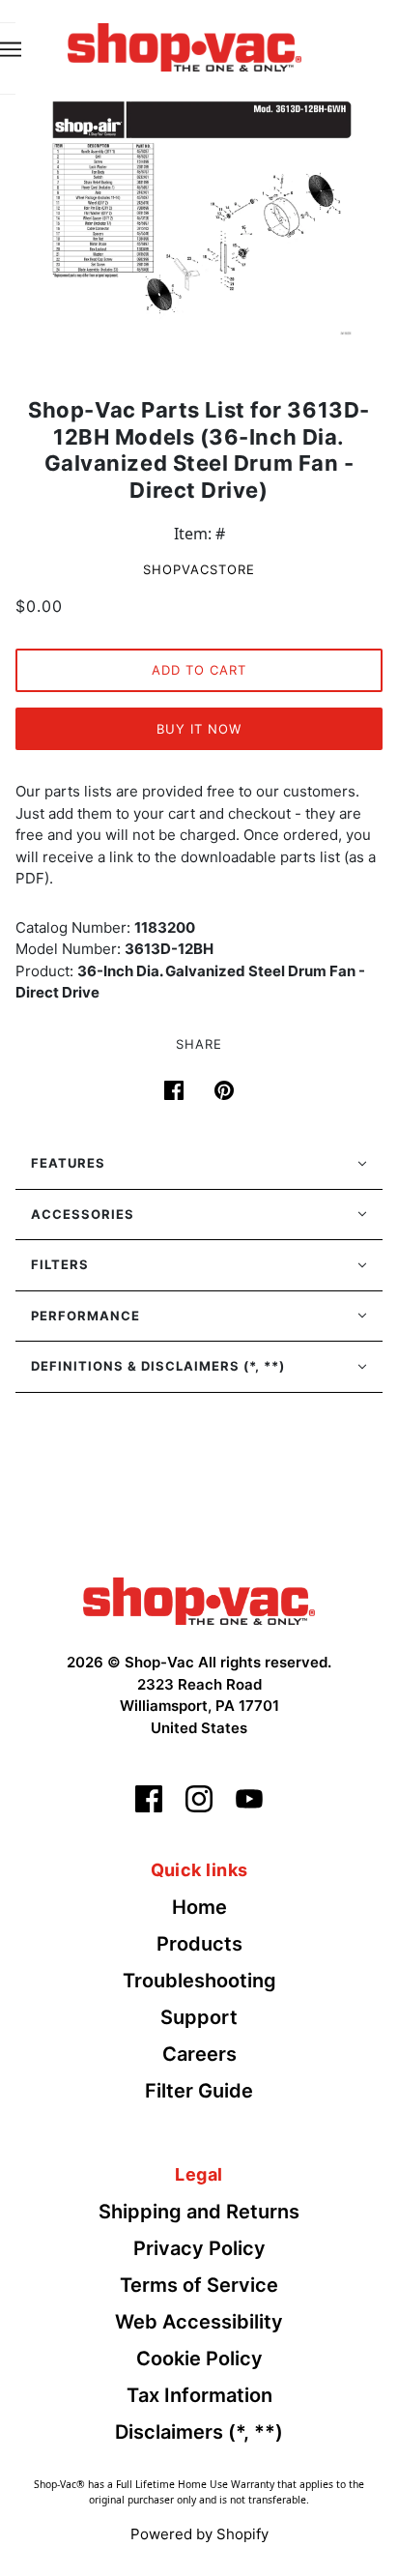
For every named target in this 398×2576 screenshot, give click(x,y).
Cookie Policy (199, 2359)
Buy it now (199, 729)
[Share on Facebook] (174, 1088)
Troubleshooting (199, 1981)
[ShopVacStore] (199, 1600)
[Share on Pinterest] (224, 1088)
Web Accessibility (199, 2322)
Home (199, 1907)
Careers (199, 2054)
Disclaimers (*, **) (199, 2432)
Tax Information (199, 2395)
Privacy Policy (199, 2248)
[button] (199, 1164)
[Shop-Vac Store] (185, 45)
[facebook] (149, 1799)
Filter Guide (199, 2091)
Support (199, 2017)
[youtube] (249, 1799)
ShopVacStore (199, 569)
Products (199, 1944)
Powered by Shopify (199, 2534)
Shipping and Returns (199, 2212)
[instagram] (199, 1799)
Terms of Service (199, 2285)
